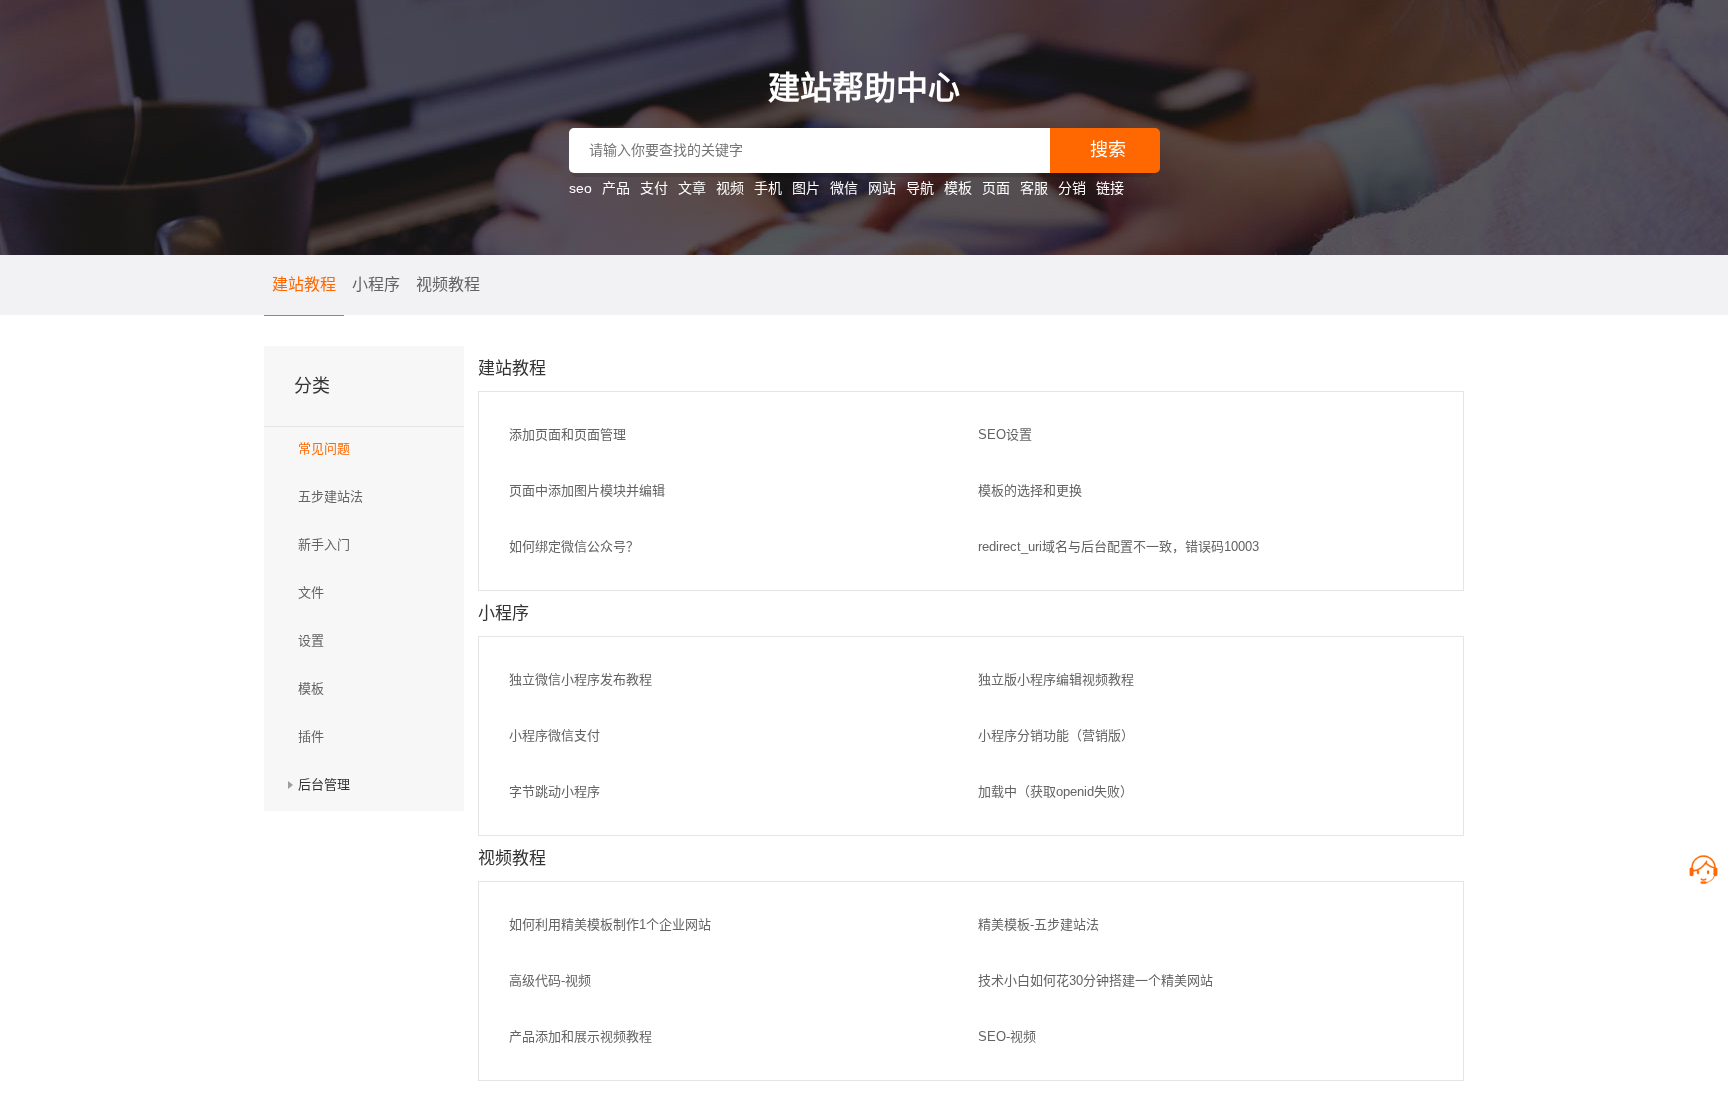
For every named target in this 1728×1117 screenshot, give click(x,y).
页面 (996, 188)
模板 (958, 188)
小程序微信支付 (554, 735)
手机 (768, 188)
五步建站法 (330, 496)
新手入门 (324, 544)
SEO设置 (1005, 434)
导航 (920, 188)
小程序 (376, 284)
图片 (806, 188)
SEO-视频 (1007, 1036)
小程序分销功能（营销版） (1056, 735)
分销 (1072, 188)
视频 (730, 188)
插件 (311, 736)
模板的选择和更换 (1030, 490)
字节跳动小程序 (554, 791)
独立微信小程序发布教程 (580, 679)
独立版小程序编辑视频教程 (1056, 679)
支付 (654, 188)
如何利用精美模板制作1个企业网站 (610, 924)
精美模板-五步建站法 (1038, 924)
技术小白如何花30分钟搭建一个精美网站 (1095, 980)
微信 (844, 188)
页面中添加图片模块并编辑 (587, 490)
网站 (882, 188)
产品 (616, 188)
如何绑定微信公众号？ (574, 546)
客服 (1034, 188)
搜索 (1108, 150)
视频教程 (448, 284)
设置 (311, 640)
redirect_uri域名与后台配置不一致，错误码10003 (1118, 546)
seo (580, 188)
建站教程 (304, 284)
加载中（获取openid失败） (1055, 791)
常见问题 (324, 448)
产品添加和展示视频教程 (580, 1036)
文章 (692, 188)
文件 (311, 592)
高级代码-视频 (550, 980)
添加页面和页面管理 (567, 434)
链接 (1110, 188)
